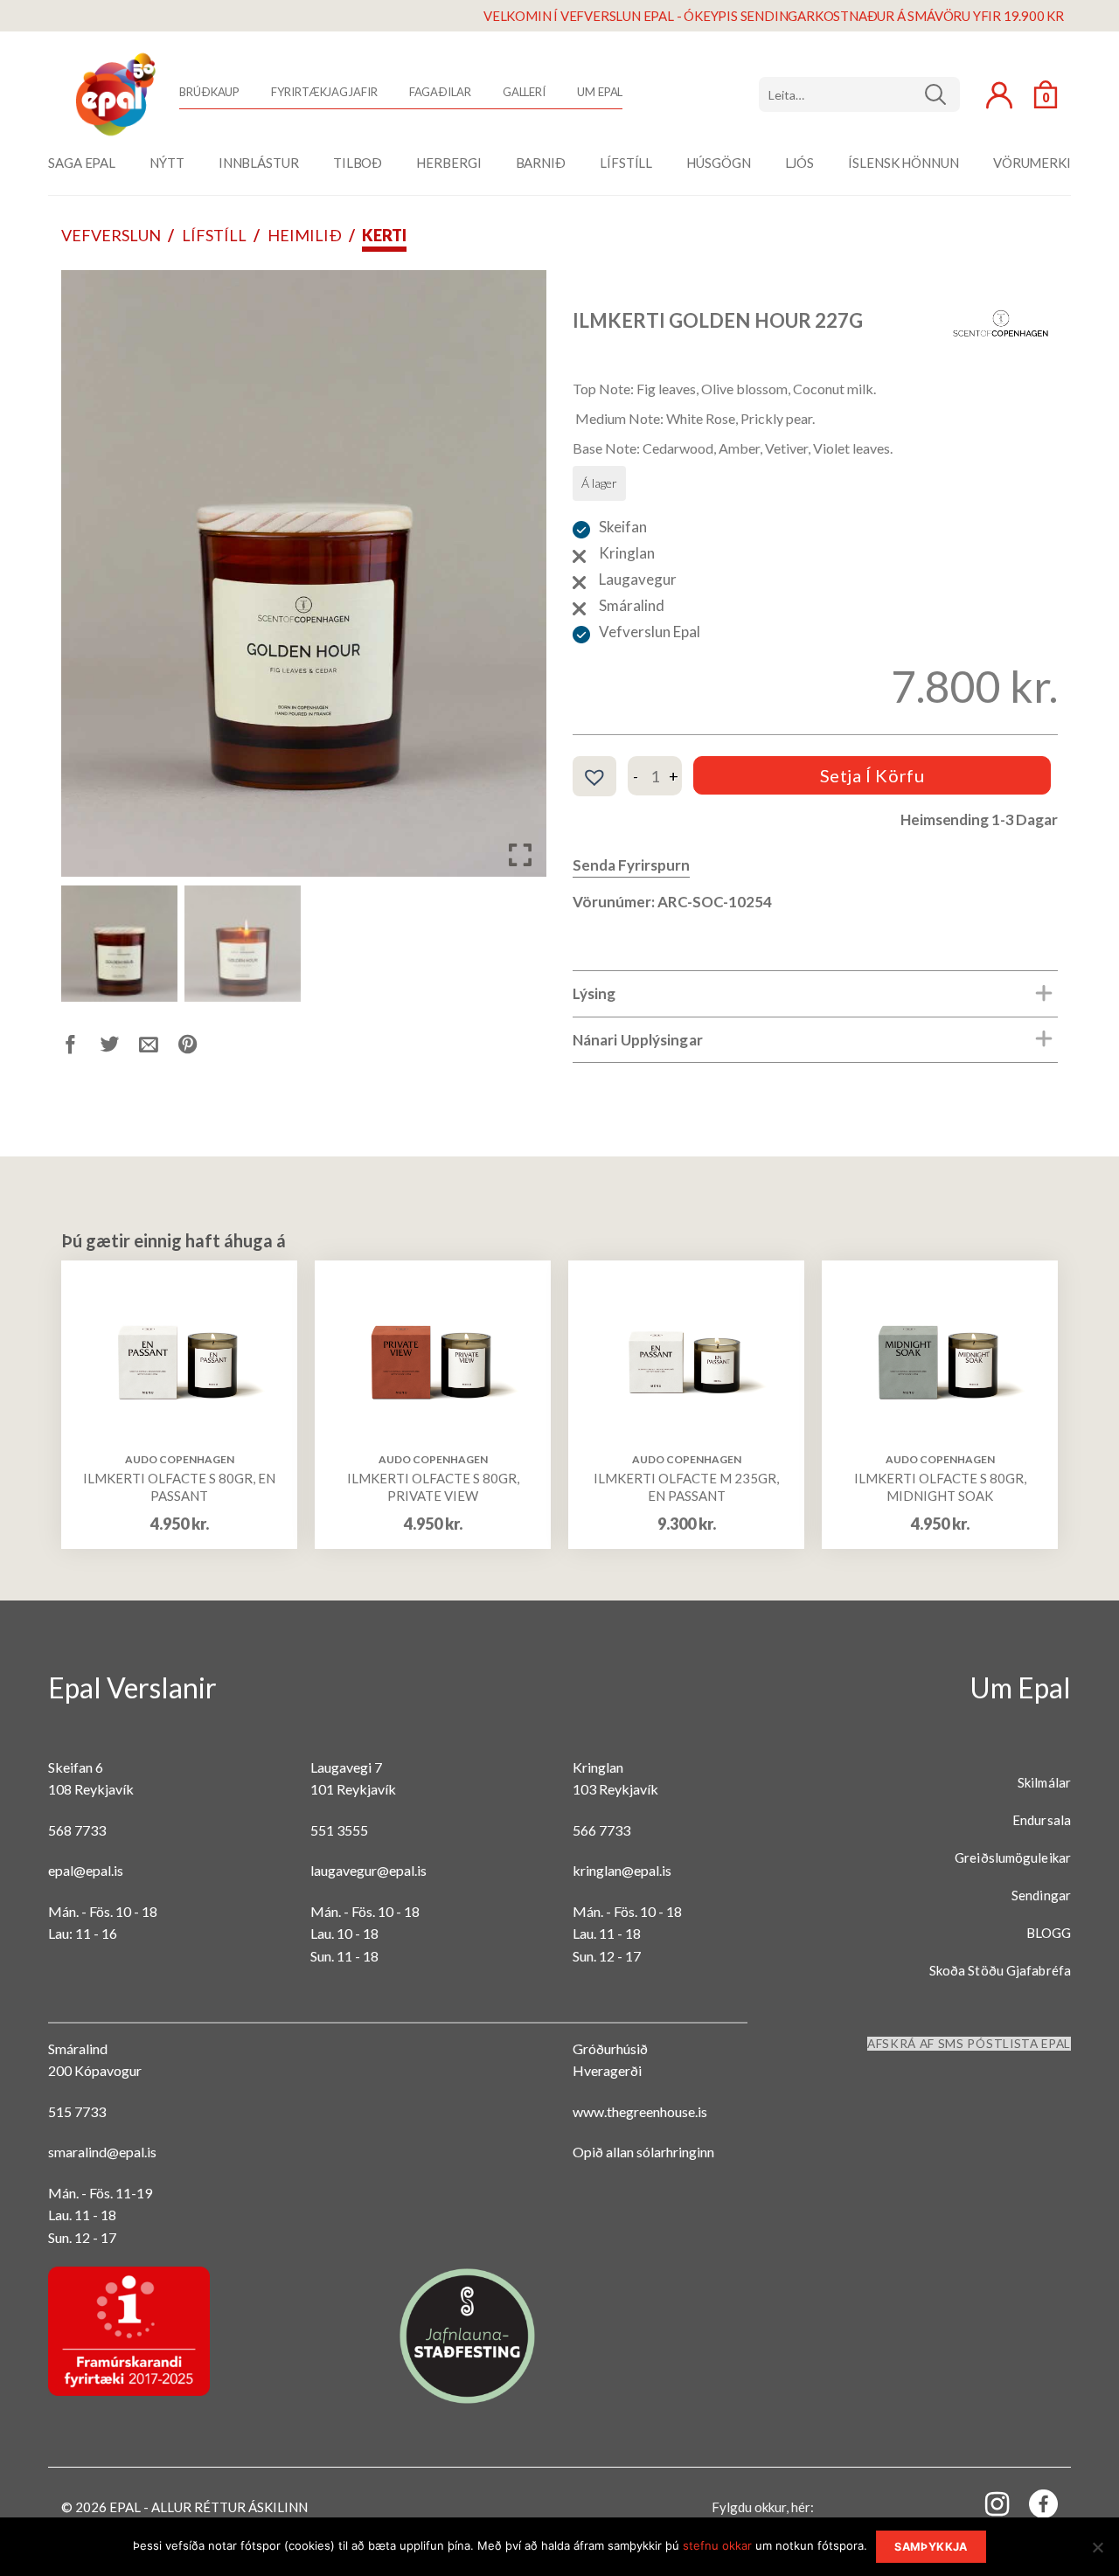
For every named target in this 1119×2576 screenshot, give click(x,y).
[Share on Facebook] (81, 1048)
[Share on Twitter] (120, 1048)
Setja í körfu (872, 775)
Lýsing (594, 993)
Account (999, 95)
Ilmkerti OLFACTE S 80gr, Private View (433, 1487)
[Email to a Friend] (159, 1048)
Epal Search (859, 94)
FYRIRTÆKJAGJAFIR (324, 92)
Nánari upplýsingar (638, 1040)
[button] (520, 580)
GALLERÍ (524, 92)
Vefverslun (111, 235)
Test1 (942, 94)
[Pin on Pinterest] (198, 1048)
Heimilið (305, 235)
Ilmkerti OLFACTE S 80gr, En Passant (179, 1487)
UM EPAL (600, 92)
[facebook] (1033, 2507)
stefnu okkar (717, 2545)
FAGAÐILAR (440, 92)
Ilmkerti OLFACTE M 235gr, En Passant (686, 1487)
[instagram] (987, 2503)
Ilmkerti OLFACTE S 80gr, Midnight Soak (940, 1487)
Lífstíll (214, 235)
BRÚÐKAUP (209, 92)
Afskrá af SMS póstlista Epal (969, 2044)
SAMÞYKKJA (931, 2547)
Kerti (384, 235)
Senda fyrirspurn (631, 865)
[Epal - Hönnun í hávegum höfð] (114, 94)
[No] (1097, 2552)
